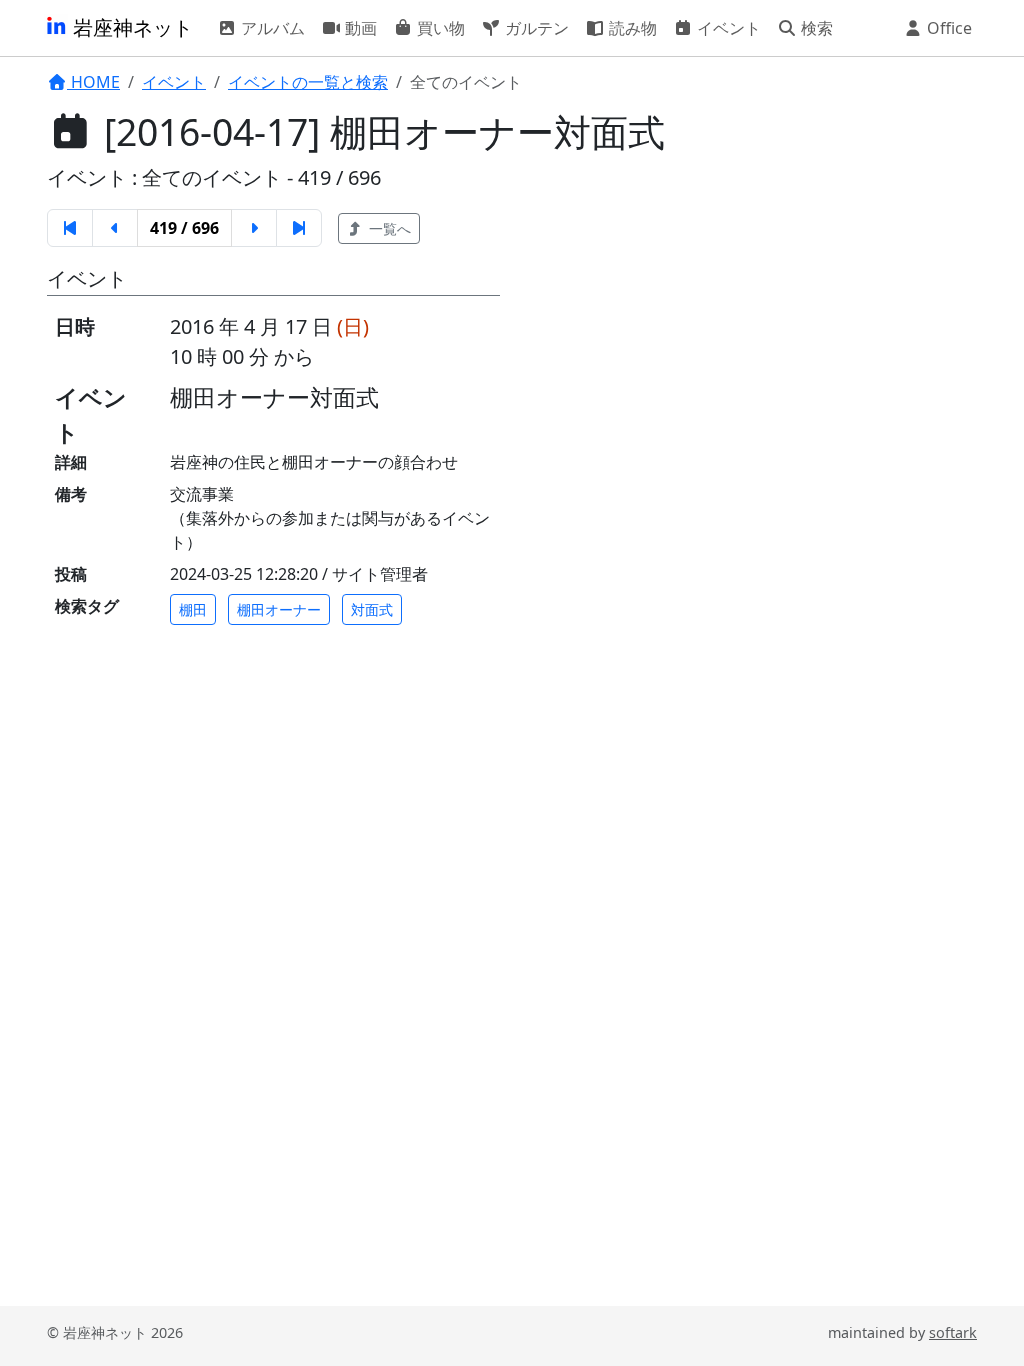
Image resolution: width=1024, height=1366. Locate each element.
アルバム (271, 28)
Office (947, 28)
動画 (359, 28)
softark (953, 1332)
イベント (727, 28)
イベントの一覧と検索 (308, 82)
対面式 (372, 609)
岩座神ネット (130, 27)
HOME (93, 82)
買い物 (439, 28)
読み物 (631, 28)
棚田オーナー (279, 609)
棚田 (193, 609)
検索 (815, 28)
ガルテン (535, 28)
